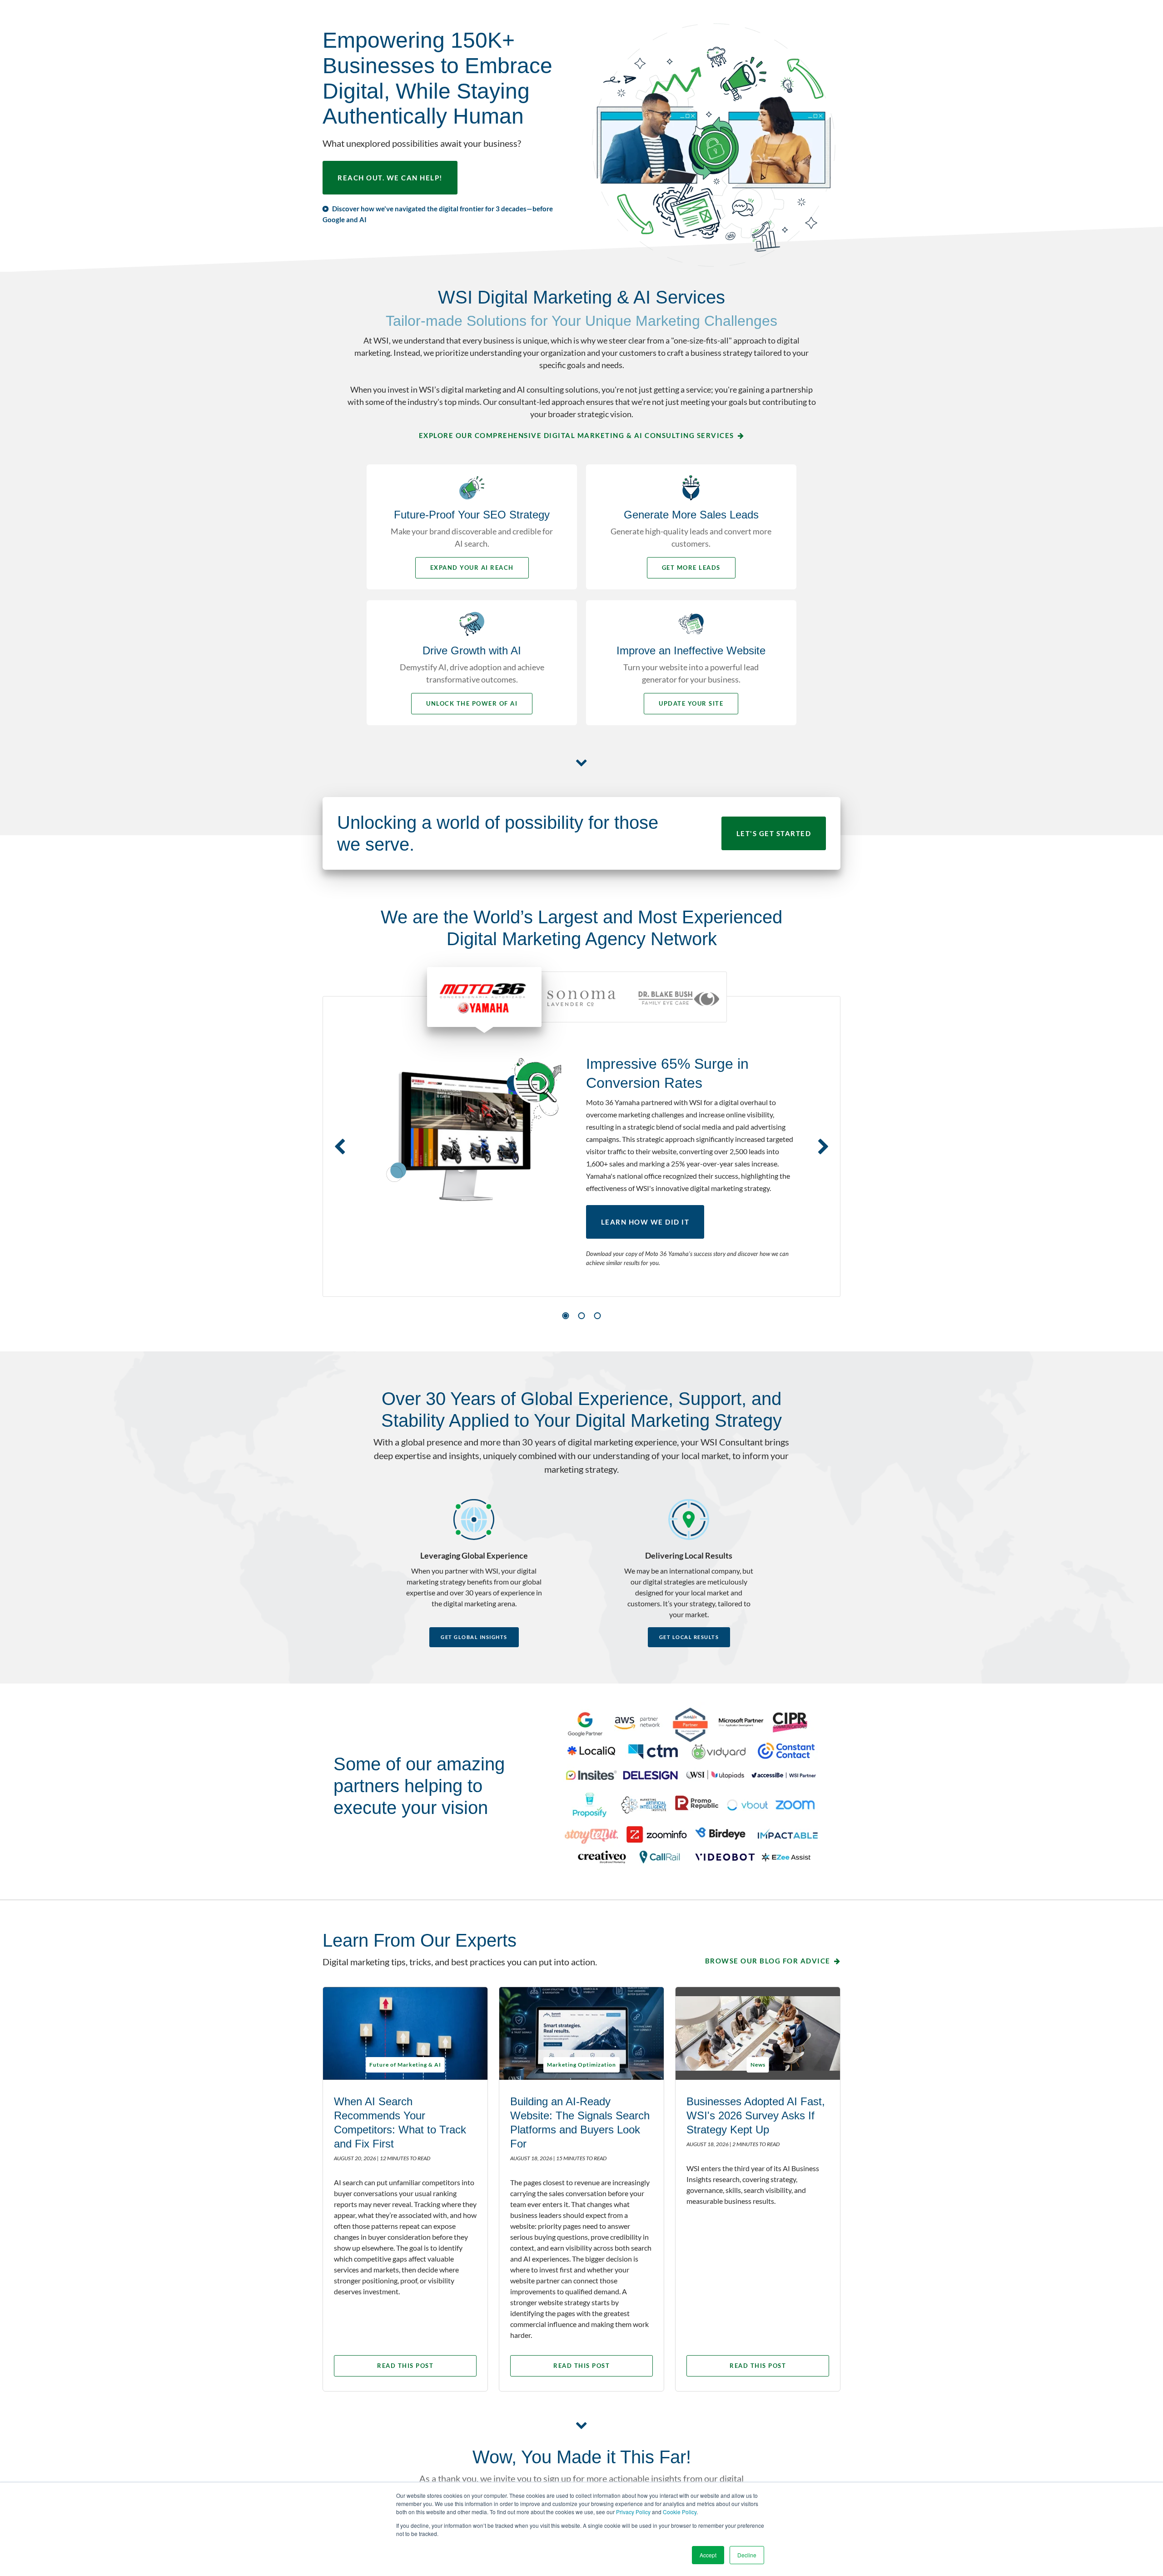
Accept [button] (708, 2555)
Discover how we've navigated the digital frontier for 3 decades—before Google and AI (438, 214)
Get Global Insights (474, 1637)
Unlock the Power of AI (472, 703)
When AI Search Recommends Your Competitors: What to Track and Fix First (400, 2123)
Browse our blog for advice (768, 1961)
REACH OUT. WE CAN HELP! (390, 178)
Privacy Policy (633, 2512)
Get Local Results (689, 1637)
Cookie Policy (680, 2512)
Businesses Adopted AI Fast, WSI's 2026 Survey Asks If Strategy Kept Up (756, 2115)
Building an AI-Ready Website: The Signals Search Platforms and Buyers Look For (580, 2123)
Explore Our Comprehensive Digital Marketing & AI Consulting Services (577, 435)
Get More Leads (691, 568)
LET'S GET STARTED (774, 833)
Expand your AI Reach (472, 568)
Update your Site (691, 703)
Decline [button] (747, 2555)
